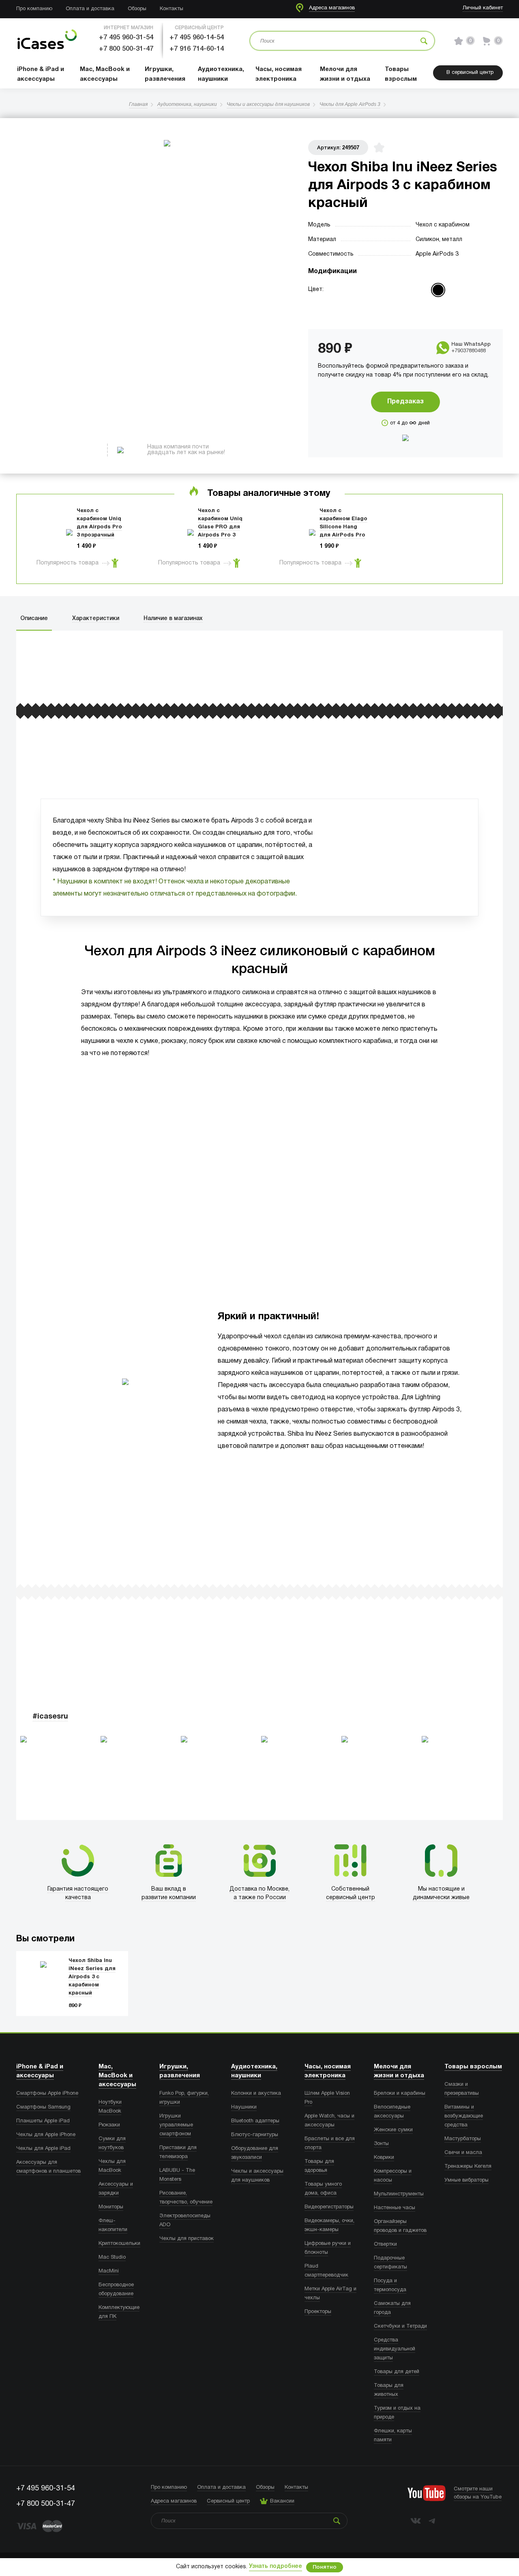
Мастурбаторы (463, 2139)
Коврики (384, 2158)
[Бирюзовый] (405, 290)
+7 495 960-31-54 (126, 38)
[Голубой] (372, 290)
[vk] (416, 2521)
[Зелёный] (388, 307)
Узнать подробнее (276, 2566)
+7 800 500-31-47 (126, 49)
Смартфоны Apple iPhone (47, 2094)
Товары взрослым (473, 2067)
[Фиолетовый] (372, 307)
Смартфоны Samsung (43, 2107)
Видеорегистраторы (329, 2207)
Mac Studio (112, 2257)
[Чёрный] (405, 307)
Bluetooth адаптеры (255, 2121)
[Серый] (355, 307)
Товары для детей (397, 2372)
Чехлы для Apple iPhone (46, 2135)
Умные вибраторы (466, 2180)
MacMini (109, 2271)
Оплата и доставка (90, 9)
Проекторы (318, 2312)
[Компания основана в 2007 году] (47, 41)
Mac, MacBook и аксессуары (117, 2076)
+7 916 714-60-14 (197, 49)
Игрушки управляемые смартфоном (176, 2125)
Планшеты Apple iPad (43, 2121)
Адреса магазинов (332, 8)
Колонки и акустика (256, 2094)
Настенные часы (395, 2208)
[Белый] (355, 290)
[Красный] (438, 290)
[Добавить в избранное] (379, 148)
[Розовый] (471, 290)
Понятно (325, 2567)
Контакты (172, 9)
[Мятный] (455, 290)
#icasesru (50, 1717)
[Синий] (421, 307)
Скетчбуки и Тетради (400, 2326)
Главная (138, 104)
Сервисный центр (228, 2501)
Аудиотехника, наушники (187, 104)
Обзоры (137, 9)
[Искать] (424, 41)
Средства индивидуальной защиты (395, 2349)
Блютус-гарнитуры (255, 2135)
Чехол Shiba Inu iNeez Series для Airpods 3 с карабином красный (92, 1977)
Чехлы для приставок (187, 2239)
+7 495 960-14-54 (197, 38)
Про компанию (34, 9)
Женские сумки (393, 2130)
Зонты (381, 2144)
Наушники (244, 2107)
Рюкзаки (109, 2125)
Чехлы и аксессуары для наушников (268, 104)
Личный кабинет (483, 8)
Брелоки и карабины (400, 2094)
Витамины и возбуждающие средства (464, 2116)
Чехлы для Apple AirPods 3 (350, 104)
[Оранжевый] (421, 290)
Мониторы (111, 2207)
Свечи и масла (463, 2153)
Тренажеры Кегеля (468, 2167)
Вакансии (282, 2501)
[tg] (432, 2521)
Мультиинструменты (399, 2194)
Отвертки (385, 2244)
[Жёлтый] (388, 290)
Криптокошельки (119, 2244)
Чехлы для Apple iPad (43, 2149)
